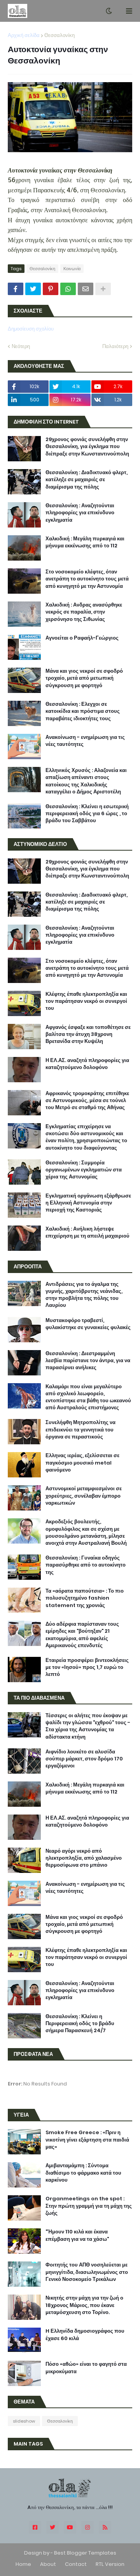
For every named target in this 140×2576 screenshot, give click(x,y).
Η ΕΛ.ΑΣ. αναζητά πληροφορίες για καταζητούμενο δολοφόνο (87, 1064)
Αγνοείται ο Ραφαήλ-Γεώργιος (82, 638)
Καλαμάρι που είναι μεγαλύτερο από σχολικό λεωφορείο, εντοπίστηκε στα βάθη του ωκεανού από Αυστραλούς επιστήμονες (88, 1397)
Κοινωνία (72, 269)
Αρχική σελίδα (24, 35)
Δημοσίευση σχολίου (31, 329)
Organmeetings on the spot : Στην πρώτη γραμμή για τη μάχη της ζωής (89, 2206)
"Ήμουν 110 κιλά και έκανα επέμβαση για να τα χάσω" (77, 2235)
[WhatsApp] (68, 289)
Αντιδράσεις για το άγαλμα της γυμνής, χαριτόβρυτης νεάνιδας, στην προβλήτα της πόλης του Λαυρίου (84, 1295)
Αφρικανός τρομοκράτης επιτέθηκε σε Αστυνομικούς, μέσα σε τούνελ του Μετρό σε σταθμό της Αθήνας (87, 1101)
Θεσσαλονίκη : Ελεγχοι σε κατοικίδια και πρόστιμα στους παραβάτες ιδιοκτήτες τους (83, 711)
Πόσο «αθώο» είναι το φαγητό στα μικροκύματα (86, 2368)
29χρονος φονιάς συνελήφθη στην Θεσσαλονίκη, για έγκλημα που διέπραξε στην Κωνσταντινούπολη (87, 447)
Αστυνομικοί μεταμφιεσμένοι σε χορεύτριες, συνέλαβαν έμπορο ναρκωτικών (84, 1496)
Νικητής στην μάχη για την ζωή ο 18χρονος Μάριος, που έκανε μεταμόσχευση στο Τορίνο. (84, 2305)
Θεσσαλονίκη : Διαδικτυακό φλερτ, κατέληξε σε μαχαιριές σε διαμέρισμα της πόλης (87, 480)
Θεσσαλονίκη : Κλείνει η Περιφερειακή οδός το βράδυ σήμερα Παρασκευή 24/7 (80, 2024)
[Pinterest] (51, 289)
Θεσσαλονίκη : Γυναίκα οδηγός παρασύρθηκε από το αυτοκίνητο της (86, 1565)
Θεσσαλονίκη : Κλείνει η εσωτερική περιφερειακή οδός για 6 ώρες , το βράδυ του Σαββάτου (87, 814)
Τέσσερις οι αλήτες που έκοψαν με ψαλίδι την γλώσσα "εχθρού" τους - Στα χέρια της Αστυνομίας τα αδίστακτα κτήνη (88, 1726)
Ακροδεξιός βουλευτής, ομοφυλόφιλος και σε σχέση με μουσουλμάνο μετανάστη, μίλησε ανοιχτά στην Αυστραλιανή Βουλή (86, 1532)
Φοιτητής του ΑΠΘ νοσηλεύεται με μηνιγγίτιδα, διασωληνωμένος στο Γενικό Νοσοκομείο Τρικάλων (87, 2272)
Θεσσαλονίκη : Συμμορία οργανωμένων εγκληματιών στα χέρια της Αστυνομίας (84, 1170)
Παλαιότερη (115, 346)
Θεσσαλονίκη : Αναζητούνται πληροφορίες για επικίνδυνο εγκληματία (80, 513)
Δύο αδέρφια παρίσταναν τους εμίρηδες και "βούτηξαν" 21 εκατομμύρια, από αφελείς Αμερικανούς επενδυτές (82, 1635)
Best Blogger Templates (85, 2553)
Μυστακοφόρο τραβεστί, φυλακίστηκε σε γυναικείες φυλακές (88, 1324)
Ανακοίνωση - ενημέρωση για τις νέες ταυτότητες (85, 741)
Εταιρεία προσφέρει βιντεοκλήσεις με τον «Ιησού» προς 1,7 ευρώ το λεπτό (87, 1667)
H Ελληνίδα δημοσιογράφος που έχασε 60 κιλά (85, 2335)
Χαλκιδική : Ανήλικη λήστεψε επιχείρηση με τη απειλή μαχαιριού (87, 1233)
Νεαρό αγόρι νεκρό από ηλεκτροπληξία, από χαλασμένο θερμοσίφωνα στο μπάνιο (84, 1858)
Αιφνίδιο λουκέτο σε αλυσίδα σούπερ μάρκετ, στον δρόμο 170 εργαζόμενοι (84, 1759)
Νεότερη (21, 346)
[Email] (86, 289)
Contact (76, 2564)
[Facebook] (16, 289)
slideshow (24, 2421)
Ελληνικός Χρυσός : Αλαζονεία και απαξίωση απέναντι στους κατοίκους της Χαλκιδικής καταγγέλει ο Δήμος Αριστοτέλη (86, 781)
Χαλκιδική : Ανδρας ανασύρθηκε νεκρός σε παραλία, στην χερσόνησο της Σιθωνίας (84, 612)
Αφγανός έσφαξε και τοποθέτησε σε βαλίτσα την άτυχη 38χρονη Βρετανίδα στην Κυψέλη (88, 1034)
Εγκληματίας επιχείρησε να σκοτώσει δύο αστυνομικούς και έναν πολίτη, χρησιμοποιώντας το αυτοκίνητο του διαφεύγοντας (86, 1137)
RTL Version (110, 2564)
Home (23, 2564)
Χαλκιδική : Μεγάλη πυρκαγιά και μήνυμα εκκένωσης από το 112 (85, 542)
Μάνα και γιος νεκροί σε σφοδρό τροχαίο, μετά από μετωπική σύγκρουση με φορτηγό (84, 678)
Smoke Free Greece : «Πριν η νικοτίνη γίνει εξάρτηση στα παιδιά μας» (87, 2140)
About (48, 2564)
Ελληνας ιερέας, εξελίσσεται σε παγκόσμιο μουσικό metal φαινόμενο (82, 1463)
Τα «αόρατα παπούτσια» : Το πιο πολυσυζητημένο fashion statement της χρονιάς (85, 1598)
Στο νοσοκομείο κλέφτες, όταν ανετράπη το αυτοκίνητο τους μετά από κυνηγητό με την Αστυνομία (87, 579)
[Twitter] (33, 289)
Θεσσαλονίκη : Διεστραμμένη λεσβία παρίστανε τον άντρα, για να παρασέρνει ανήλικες (88, 1361)
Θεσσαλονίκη (59, 35)
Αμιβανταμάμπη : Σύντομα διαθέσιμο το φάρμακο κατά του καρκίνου (83, 2173)
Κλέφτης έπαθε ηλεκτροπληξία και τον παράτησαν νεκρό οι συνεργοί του (86, 1001)
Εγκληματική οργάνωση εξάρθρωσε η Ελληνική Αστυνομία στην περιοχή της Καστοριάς (88, 1203)
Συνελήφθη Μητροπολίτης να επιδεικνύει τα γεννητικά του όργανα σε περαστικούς (80, 1430)
